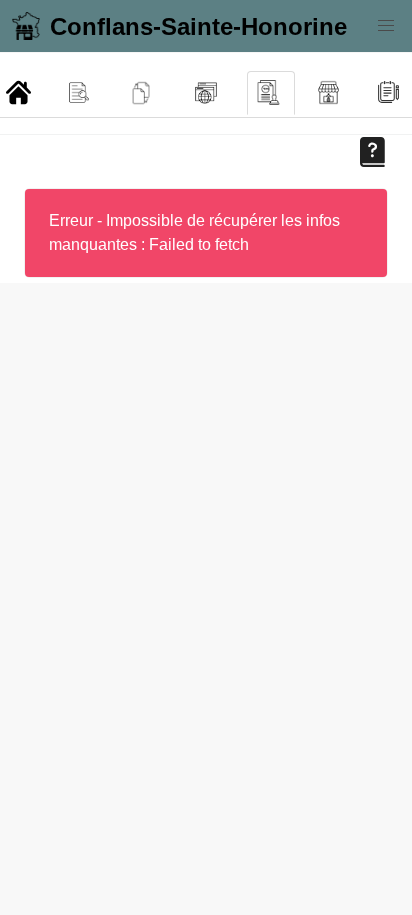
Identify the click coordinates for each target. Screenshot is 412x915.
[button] (386, 26)
